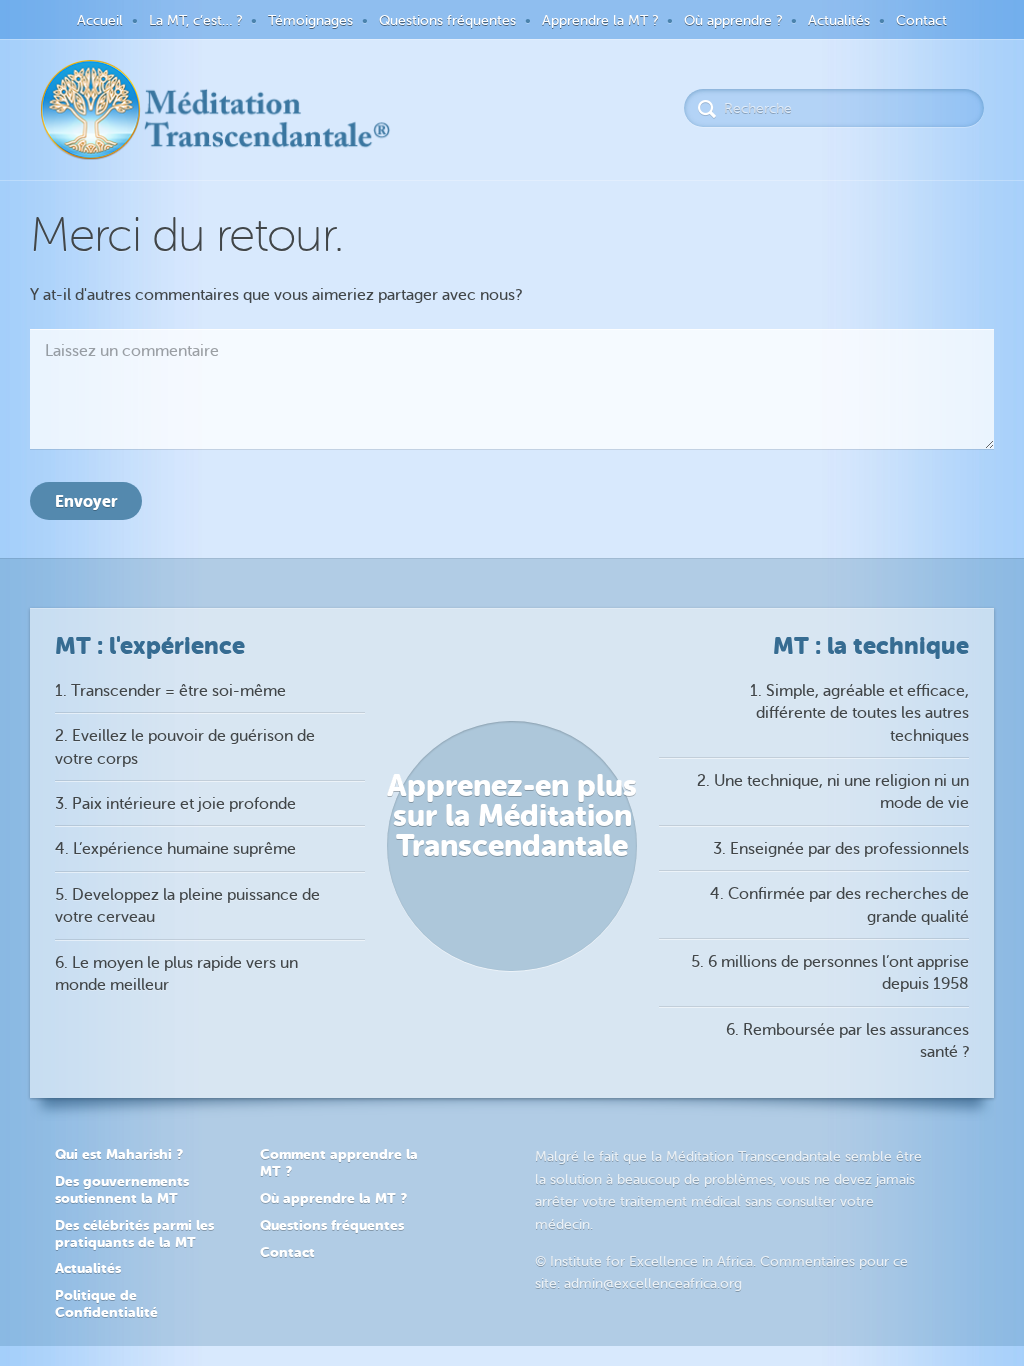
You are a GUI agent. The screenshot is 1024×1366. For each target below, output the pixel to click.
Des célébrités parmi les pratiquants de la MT (134, 1233)
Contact (921, 20)
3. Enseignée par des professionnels (841, 849)
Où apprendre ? (733, 20)
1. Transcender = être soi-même (170, 691)
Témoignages (310, 20)
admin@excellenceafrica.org (653, 1283)
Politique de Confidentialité (106, 1303)
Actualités (839, 20)
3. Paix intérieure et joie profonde (175, 804)
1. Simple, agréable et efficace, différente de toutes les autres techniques (859, 713)
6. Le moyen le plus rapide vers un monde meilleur (176, 974)
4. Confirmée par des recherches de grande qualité (839, 905)
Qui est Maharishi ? (119, 1154)
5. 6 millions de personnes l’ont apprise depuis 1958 (830, 973)
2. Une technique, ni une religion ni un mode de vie (833, 792)
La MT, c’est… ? (195, 20)
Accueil (100, 20)
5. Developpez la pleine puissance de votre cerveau (187, 906)
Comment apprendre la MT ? (339, 1162)
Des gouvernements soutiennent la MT (122, 1189)
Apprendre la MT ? (600, 20)
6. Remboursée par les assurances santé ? (847, 1041)
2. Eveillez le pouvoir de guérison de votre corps (185, 747)
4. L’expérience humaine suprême (175, 849)
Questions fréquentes (447, 20)
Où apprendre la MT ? (333, 1198)
